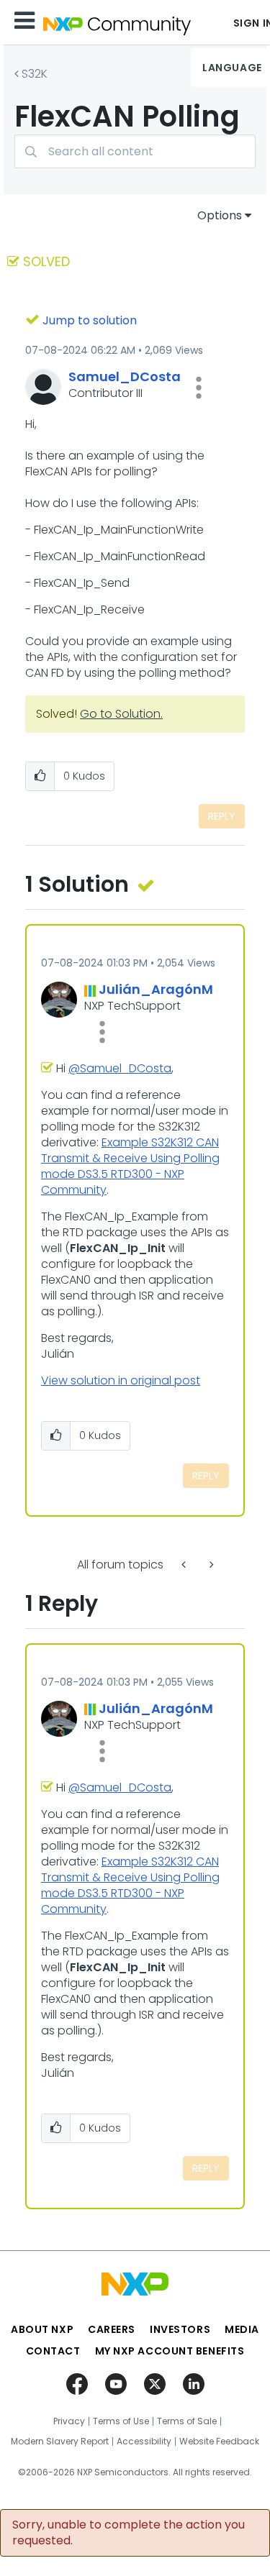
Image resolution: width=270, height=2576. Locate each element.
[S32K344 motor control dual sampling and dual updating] (185, 1565)
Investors (180, 2329)
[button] (199, 388)
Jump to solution (90, 320)
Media (242, 2329)
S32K (35, 74)
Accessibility (144, 2442)
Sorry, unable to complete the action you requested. (129, 2533)
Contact (53, 2351)
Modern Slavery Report (60, 2442)
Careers (112, 2329)
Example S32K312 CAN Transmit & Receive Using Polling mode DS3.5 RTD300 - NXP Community (130, 1166)
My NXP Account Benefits (170, 2351)
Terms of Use (121, 2421)
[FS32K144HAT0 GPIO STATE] (210, 1565)
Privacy (69, 2421)
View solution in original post (121, 1380)
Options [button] (220, 215)
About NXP (42, 2329)
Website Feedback (219, 2442)
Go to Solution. (121, 714)
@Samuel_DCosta (120, 1068)
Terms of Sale (187, 2421)
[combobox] (135, 151)
